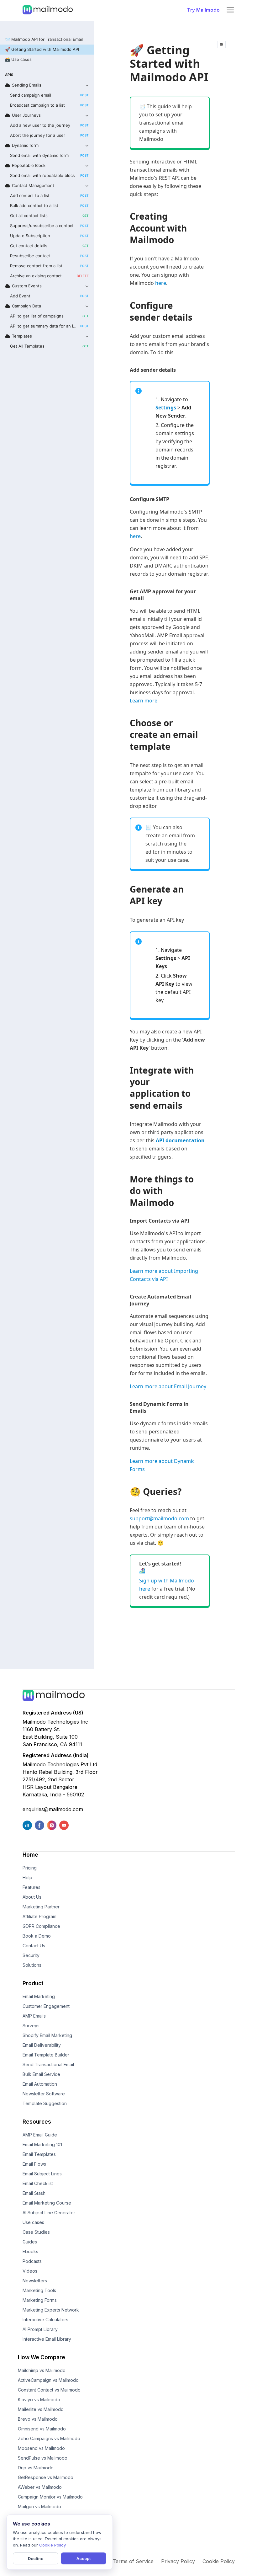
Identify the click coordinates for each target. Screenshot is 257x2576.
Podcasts (32, 2261)
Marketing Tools (39, 2290)
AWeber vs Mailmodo (40, 2487)
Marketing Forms (40, 2300)
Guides (30, 2242)
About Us (32, 1897)
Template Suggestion (45, 2103)
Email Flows (34, 2164)
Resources (37, 2122)
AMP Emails (34, 2016)
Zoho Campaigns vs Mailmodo (49, 2438)
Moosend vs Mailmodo (41, 2448)
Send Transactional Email (48, 2064)
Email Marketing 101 (42, 2144)
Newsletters (35, 2281)
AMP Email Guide (40, 2135)
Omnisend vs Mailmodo (42, 2429)
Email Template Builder (46, 2055)
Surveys (31, 2026)
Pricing (30, 1868)
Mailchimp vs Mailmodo (42, 2370)
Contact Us (34, 1946)
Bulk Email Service (41, 2074)
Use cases (33, 2222)
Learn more (144, 701)
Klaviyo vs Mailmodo (39, 2400)
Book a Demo (37, 1936)
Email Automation (40, 2084)
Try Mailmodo (203, 10)
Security (31, 1955)
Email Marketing (39, 1996)
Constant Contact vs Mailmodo (49, 2390)
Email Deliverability (42, 2045)
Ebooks (30, 2251)
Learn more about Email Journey (168, 1386)
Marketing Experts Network (51, 2310)
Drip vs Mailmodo (36, 2468)
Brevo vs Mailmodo (38, 2419)
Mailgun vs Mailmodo (39, 2507)
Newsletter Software (44, 2094)
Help (27, 1877)
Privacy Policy (178, 2561)
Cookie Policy (219, 2561)
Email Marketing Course (47, 2203)
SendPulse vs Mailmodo (43, 2458)
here (161, 283)
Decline (36, 2558)
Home (30, 1855)
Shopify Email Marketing (47, 2035)
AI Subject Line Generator (49, 2213)
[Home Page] (48, 10)
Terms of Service (133, 2561)
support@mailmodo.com (159, 1518)
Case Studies (36, 2232)
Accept (84, 2558)
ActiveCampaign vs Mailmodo (48, 2380)
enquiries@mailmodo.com (53, 1809)
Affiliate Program (39, 1916)
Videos (30, 2271)
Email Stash (34, 2193)
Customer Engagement (46, 2006)
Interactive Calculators (45, 2320)
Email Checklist (38, 2183)
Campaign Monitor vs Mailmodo (50, 2497)
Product (33, 1983)
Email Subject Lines (42, 2174)
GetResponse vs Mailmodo (46, 2477)
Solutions (32, 1965)
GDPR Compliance (41, 1926)
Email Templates (39, 2154)
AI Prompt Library (40, 2329)
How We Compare (42, 2357)
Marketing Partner (41, 1907)
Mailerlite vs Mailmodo (41, 2409)
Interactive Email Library (47, 2339)
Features (31, 1887)
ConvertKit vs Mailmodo (42, 2516)
